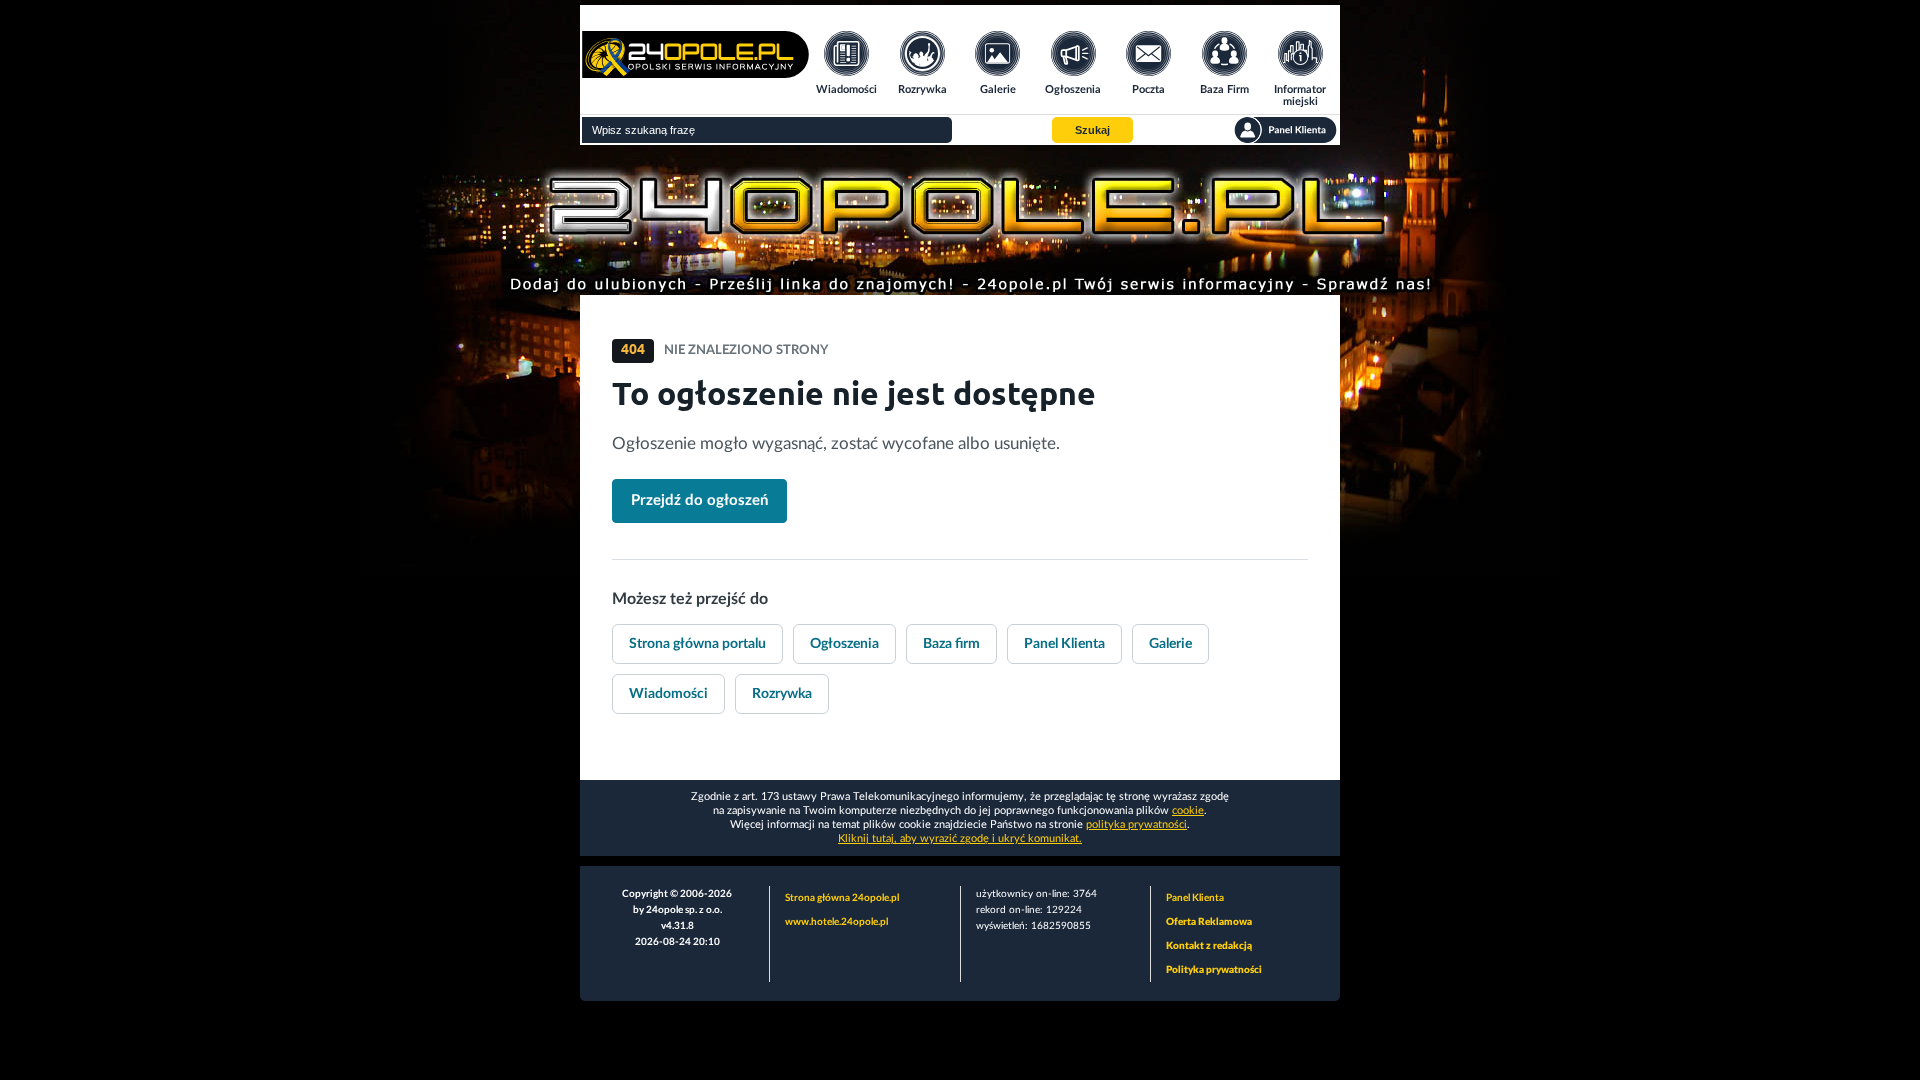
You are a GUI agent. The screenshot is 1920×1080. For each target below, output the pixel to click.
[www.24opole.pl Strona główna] (695, 71)
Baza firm (951, 644)
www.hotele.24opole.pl (836, 922)
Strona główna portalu (697, 644)
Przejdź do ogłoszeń (699, 500)
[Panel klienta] (1285, 130)
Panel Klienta (1064, 644)
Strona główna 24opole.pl (842, 898)
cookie (1188, 810)
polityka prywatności (1136, 824)
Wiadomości (668, 694)
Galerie (1170, 644)
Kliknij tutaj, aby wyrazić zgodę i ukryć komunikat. (960, 838)
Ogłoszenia (844, 644)
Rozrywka (782, 694)
